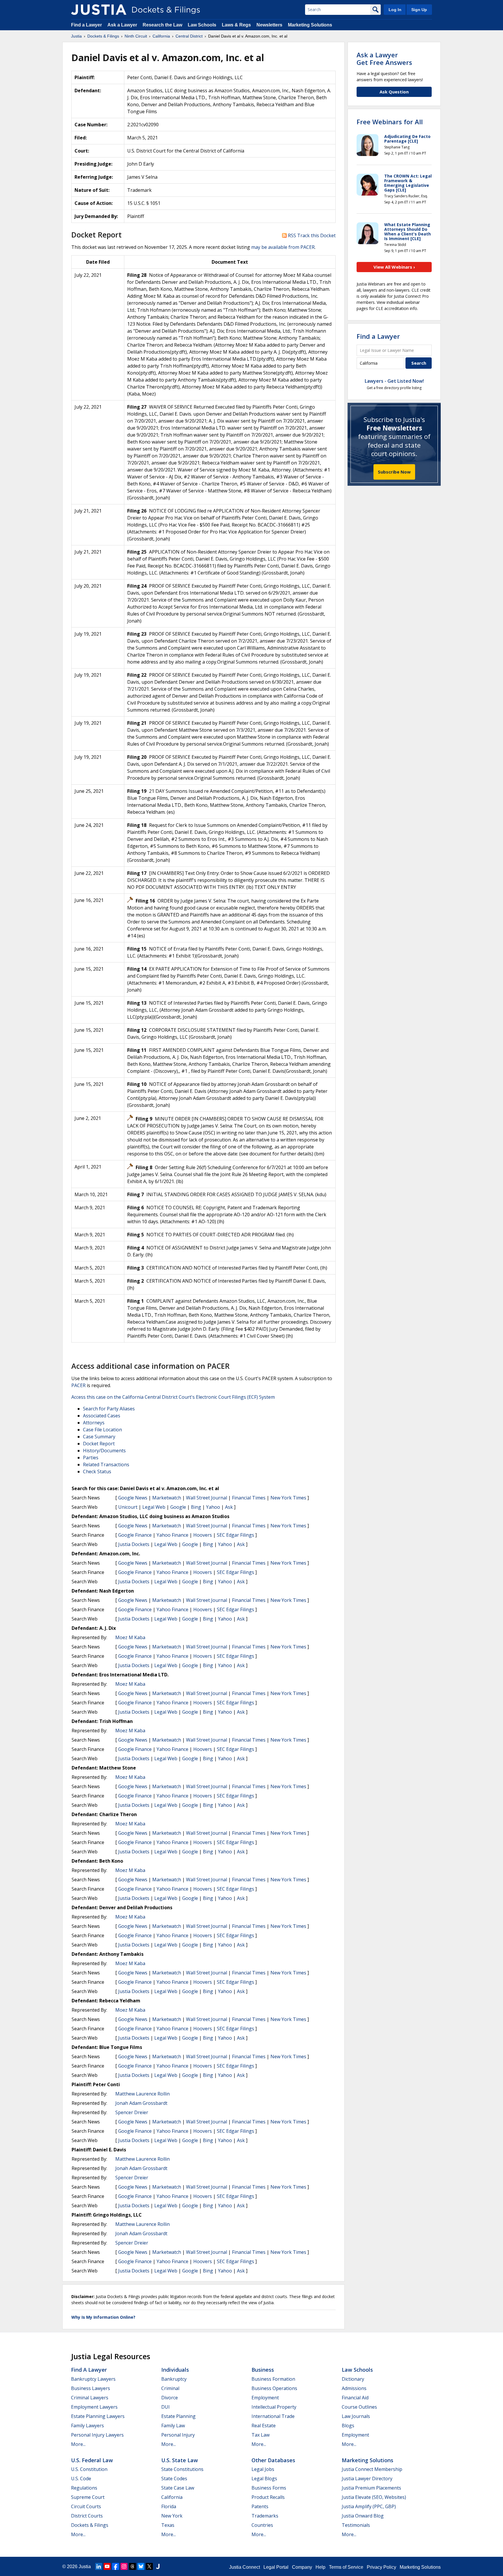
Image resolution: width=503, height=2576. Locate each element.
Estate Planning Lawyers (98, 2416)
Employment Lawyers (94, 2407)
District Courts (87, 2516)
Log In (395, 10)
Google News (133, 1498)
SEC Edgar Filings (235, 1535)
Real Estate (264, 2426)
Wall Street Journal (207, 1498)
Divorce (170, 2398)
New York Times (288, 1498)
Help (320, 2567)
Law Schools (202, 25)
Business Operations (274, 2388)
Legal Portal (276, 2567)
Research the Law (162, 25)
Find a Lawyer (86, 25)
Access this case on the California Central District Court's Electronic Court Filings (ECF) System (173, 1397)
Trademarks (265, 2516)
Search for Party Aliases (109, 1409)
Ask (229, 1507)
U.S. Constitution (89, 2469)
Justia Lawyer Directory (367, 2479)
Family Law (173, 2426)
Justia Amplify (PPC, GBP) (369, 2506)
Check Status (97, 1472)
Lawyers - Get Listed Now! (394, 381)
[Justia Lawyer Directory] (158, 2566)
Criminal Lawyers (90, 2398)
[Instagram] (124, 2566)
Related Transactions (106, 1465)
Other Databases (273, 2460)
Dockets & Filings (90, 2525)
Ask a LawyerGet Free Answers (384, 58)
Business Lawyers (91, 2388)
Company (302, 2567)
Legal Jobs (263, 2469)
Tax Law (261, 2435)
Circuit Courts (86, 2506)
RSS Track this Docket (311, 235)
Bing (196, 1507)
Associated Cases (102, 1416)
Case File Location (102, 1430)
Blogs (348, 2426)
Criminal (170, 2388)
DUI (165, 2407)
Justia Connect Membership (372, 2469)
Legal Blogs (264, 2479)
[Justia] (99, 10)
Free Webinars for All (390, 122)
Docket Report (99, 1444)
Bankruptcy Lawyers (93, 2379)
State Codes (174, 2479)
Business (263, 2370)
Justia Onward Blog (363, 2516)
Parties (91, 1458)
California (172, 2497)
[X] (149, 2566)
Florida (169, 2506)
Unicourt (128, 1507)
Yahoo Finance (172, 1535)
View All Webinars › (394, 267)
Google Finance (135, 1535)
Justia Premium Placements (371, 2488)
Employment (265, 2398)
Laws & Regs (236, 25)
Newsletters (269, 25)
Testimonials (356, 2525)
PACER (78, 1385)
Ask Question (394, 92)
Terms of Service (346, 2567)
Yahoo (213, 1507)
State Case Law (178, 2488)
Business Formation (273, 2379)
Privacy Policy (381, 2567)
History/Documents (104, 1451)
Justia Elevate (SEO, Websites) (374, 2497)
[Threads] (132, 2566)
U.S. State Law (180, 2460)
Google (178, 1507)
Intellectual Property (274, 2407)
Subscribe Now (394, 472)
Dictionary (353, 2379)
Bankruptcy (174, 2379)
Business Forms (269, 2488)
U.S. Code (81, 2479)
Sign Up (419, 10)
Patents (260, 2506)
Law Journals (356, 2416)
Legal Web (154, 1507)
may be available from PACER (283, 247)
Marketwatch (167, 1498)
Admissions (354, 2388)
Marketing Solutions (310, 25)
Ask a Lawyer (123, 25)
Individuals (175, 2370)
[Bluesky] (141, 2566)
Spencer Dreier (132, 2112)
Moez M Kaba (130, 1637)
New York (172, 2516)
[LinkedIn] (99, 2566)
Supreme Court (88, 2497)
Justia (85, 2567)
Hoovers (203, 1535)
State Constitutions (182, 2469)
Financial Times (249, 1498)
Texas (168, 2525)
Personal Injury (178, 2435)
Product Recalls (268, 2497)
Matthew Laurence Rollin (142, 2094)
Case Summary (99, 1437)
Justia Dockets (134, 1544)
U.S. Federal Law (92, 2460)
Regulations (84, 2488)
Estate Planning (178, 2416)
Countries (262, 2525)
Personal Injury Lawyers (97, 2435)
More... (78, 2444)
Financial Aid (355, 2398)
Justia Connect (245, 2567)
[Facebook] (116, 2566)
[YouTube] (107, 2566)
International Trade (273, 2416)
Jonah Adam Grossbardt (141, 2103)
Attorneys (94, 1423)
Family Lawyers (87, 2426)
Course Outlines (359, 2407)
